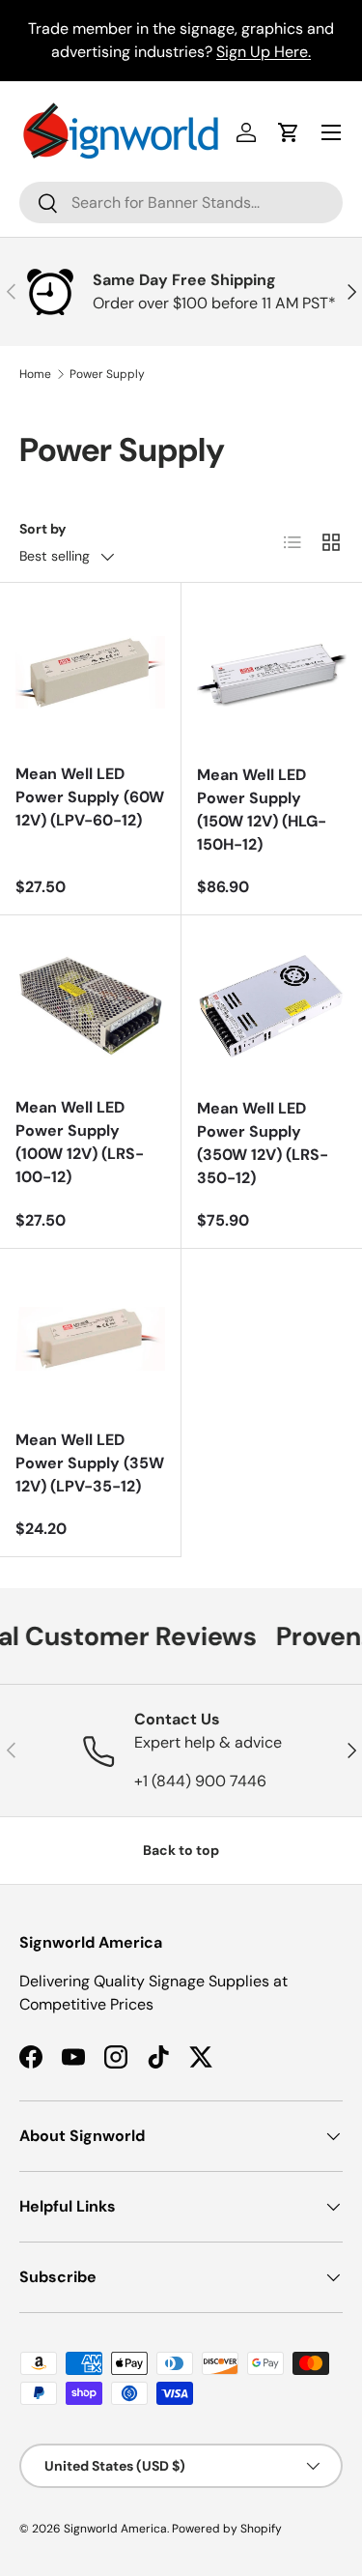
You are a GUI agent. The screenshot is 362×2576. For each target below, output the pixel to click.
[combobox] (181, 203)
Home (35, 374)
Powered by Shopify (227, 2529)
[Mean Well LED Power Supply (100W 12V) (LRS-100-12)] (90, 1006)
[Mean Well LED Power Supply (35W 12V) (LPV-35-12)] (90, 1339)
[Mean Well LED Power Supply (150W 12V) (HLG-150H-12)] (272, 674)
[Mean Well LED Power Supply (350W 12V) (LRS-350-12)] (272, 1006)
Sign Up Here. (264, 52)
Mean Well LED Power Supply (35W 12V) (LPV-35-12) (90, 1463)
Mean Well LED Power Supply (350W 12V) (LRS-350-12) (263, 1143)
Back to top (181, 1850)
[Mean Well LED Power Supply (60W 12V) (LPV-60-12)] (90, 673)
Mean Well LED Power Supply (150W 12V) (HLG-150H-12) (262, 810)
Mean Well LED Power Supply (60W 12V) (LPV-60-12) (90, 797)
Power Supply (107, 374)
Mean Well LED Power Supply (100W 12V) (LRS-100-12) (80, 1142)
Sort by (43, 529)
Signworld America (115, 2529)
